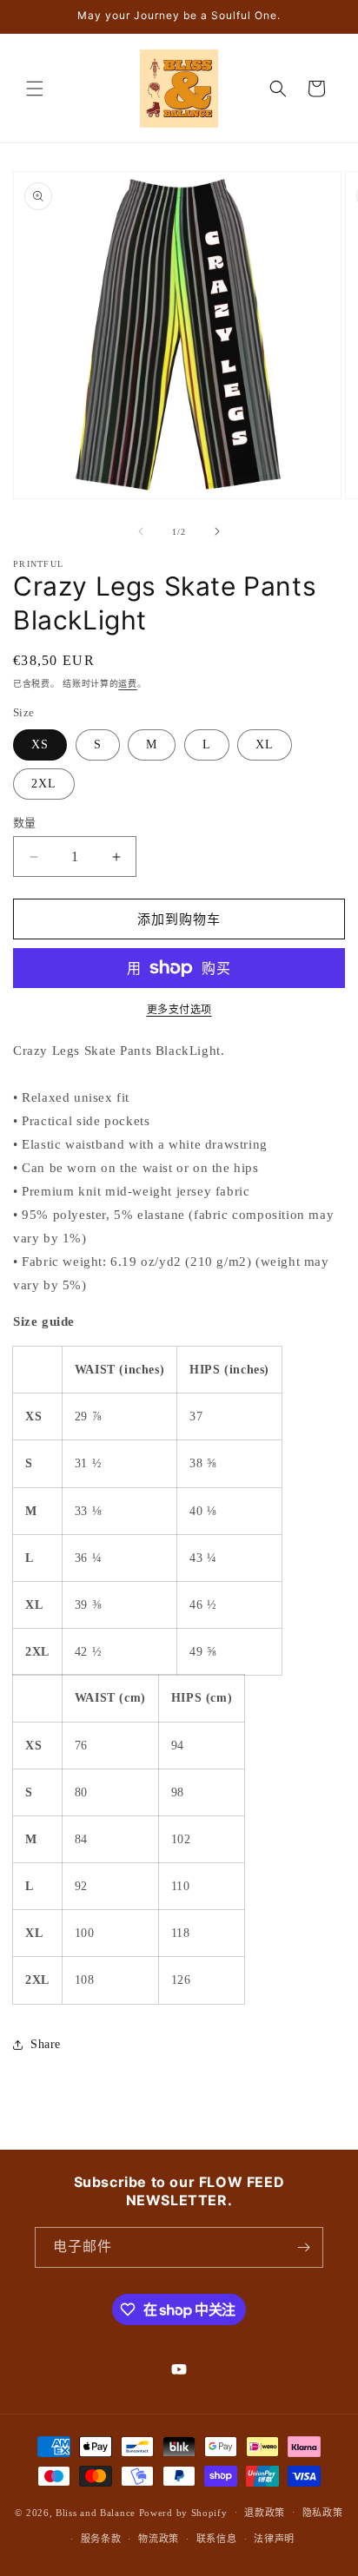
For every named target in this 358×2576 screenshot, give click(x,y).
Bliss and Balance (96, 2512)
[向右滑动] (217, 531)
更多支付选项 (179, 1010)
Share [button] (46, 2044)
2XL (44, 784)
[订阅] (303, 2247)
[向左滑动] (141, 531)
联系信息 (217, 2539)
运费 (127, 684)
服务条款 (101, 2539)
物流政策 (159, 2539)
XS (40, 744)
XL (265, 744)
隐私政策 (323, 2513)
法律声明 (274, 2539)
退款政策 (265, 2513)
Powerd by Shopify (183, 2512)
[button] (35, 89)
